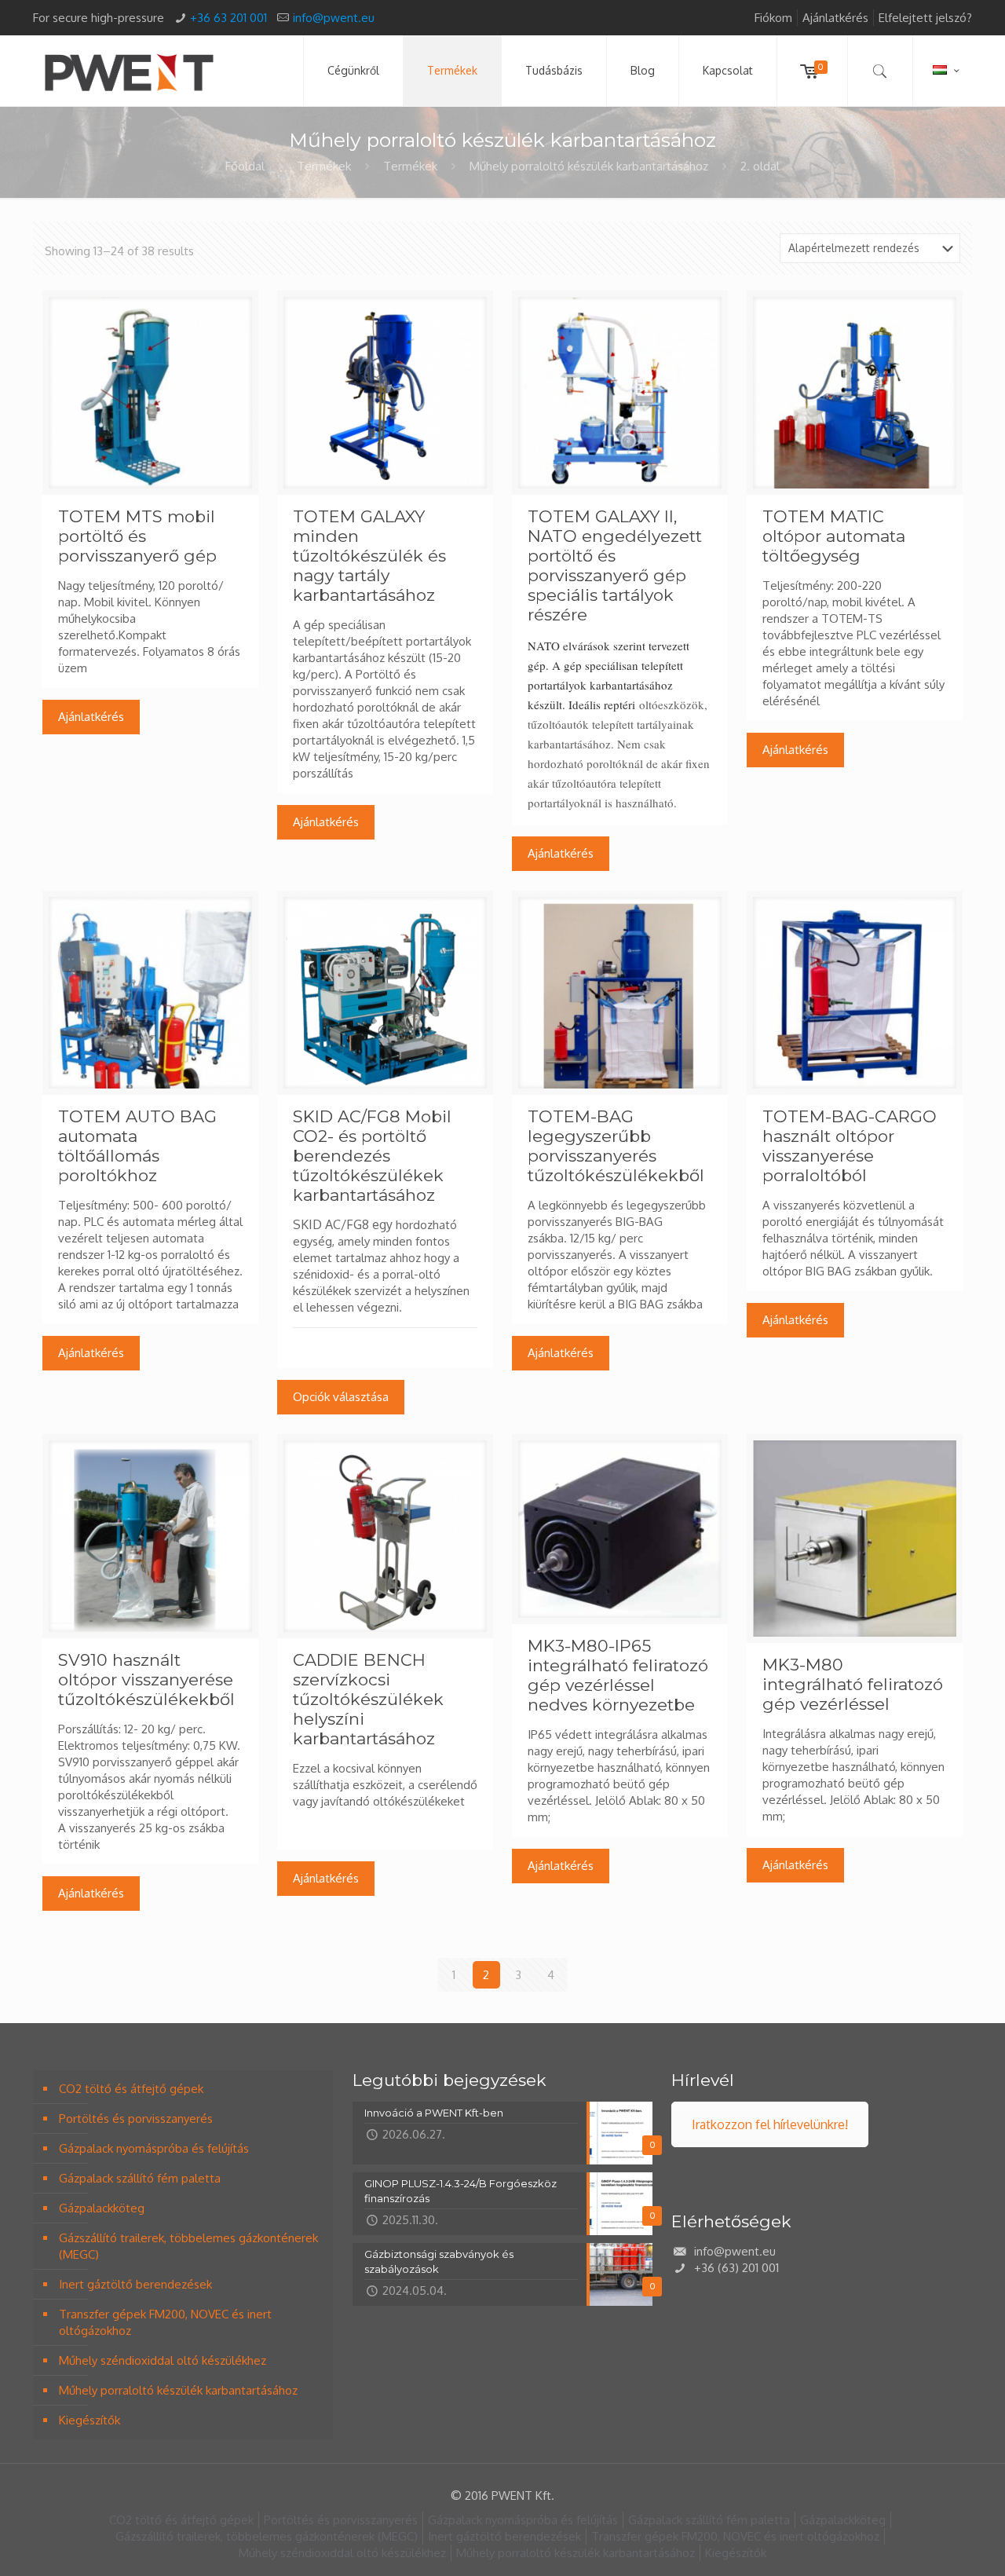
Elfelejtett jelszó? (925, 18)
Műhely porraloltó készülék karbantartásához (589, 166)
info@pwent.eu (334, 18)
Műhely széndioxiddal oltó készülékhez (163, 2360)
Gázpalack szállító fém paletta (140, 2178)
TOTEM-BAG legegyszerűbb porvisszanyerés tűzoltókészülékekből (616, 1146)
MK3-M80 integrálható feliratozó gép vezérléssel (853, 1684)
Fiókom (773, 18)
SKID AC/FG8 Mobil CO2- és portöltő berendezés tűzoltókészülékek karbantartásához (372, 1156)
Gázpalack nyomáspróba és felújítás (154, 2148)
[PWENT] (129, 71)
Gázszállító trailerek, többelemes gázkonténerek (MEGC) (188, 2246)
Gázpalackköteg (102, 2208)
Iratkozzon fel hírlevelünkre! (770, 2124)
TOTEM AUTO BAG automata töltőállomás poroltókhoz (137, 1146)
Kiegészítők (90, 2420)
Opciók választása (341, 1397)
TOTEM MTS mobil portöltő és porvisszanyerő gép (137, 536)
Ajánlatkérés (835, 18)
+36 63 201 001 (228, 18)
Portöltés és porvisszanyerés (136, 2119)
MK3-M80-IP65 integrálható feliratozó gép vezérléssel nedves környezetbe (618, 1675)
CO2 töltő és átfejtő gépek (131, 2089)
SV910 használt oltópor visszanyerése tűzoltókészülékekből (146, 1680)
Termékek (324, 166)
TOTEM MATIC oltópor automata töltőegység (834, 536)
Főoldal (245, 166)
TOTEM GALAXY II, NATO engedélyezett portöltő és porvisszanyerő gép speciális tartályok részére (615, 565)
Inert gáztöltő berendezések (135, 2284)
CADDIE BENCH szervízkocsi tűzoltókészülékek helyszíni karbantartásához (368, 1699)
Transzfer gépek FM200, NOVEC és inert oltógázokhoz (165, 2322)
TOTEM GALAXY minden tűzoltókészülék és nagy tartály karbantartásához (369, 556)
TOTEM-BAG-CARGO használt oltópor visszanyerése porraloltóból (850, 1146)
